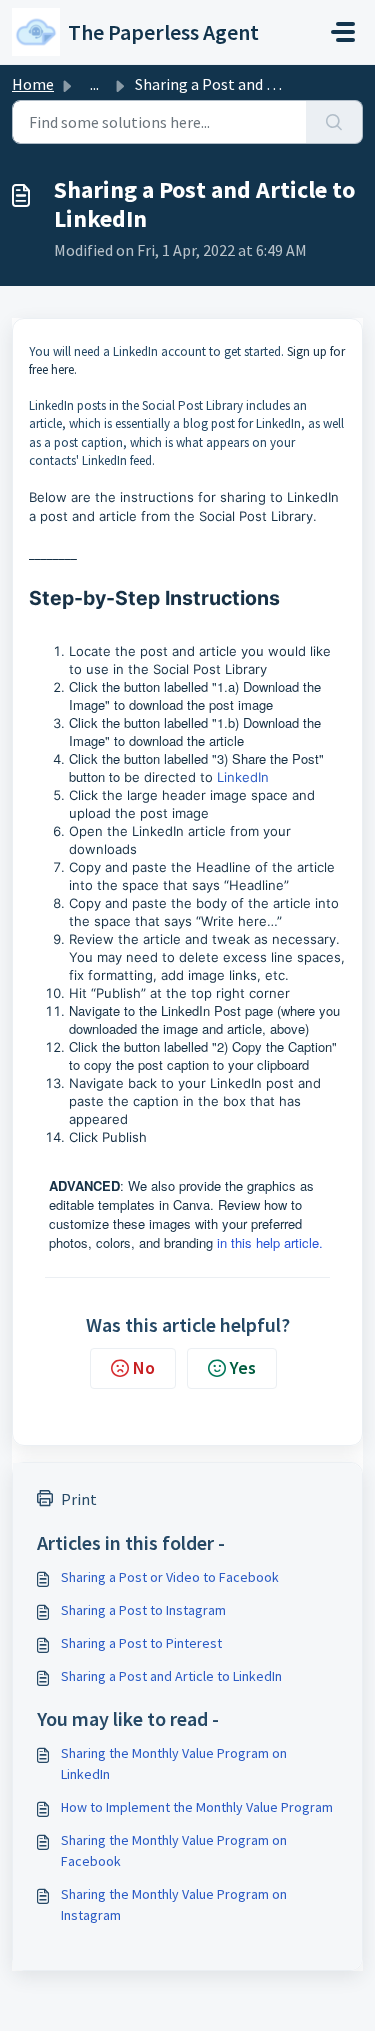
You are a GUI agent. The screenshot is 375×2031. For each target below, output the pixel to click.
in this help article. (270, 1242)
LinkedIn (243, 777)
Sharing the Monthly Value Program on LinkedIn (174, 1763)
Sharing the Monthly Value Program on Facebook (174, 1850)
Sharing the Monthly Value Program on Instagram (174, 1904)
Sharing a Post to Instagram (143, 1610)
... (94, 84)
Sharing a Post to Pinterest (141, 1643)
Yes (243, 1367)
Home (33, 84)
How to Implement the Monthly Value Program (197, 1807)
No (144, 1367)
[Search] (334, 122)
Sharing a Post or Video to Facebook (170, 1577)
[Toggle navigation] (343, 32)
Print (79, 1499)
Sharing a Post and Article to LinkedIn (171, 1676)
